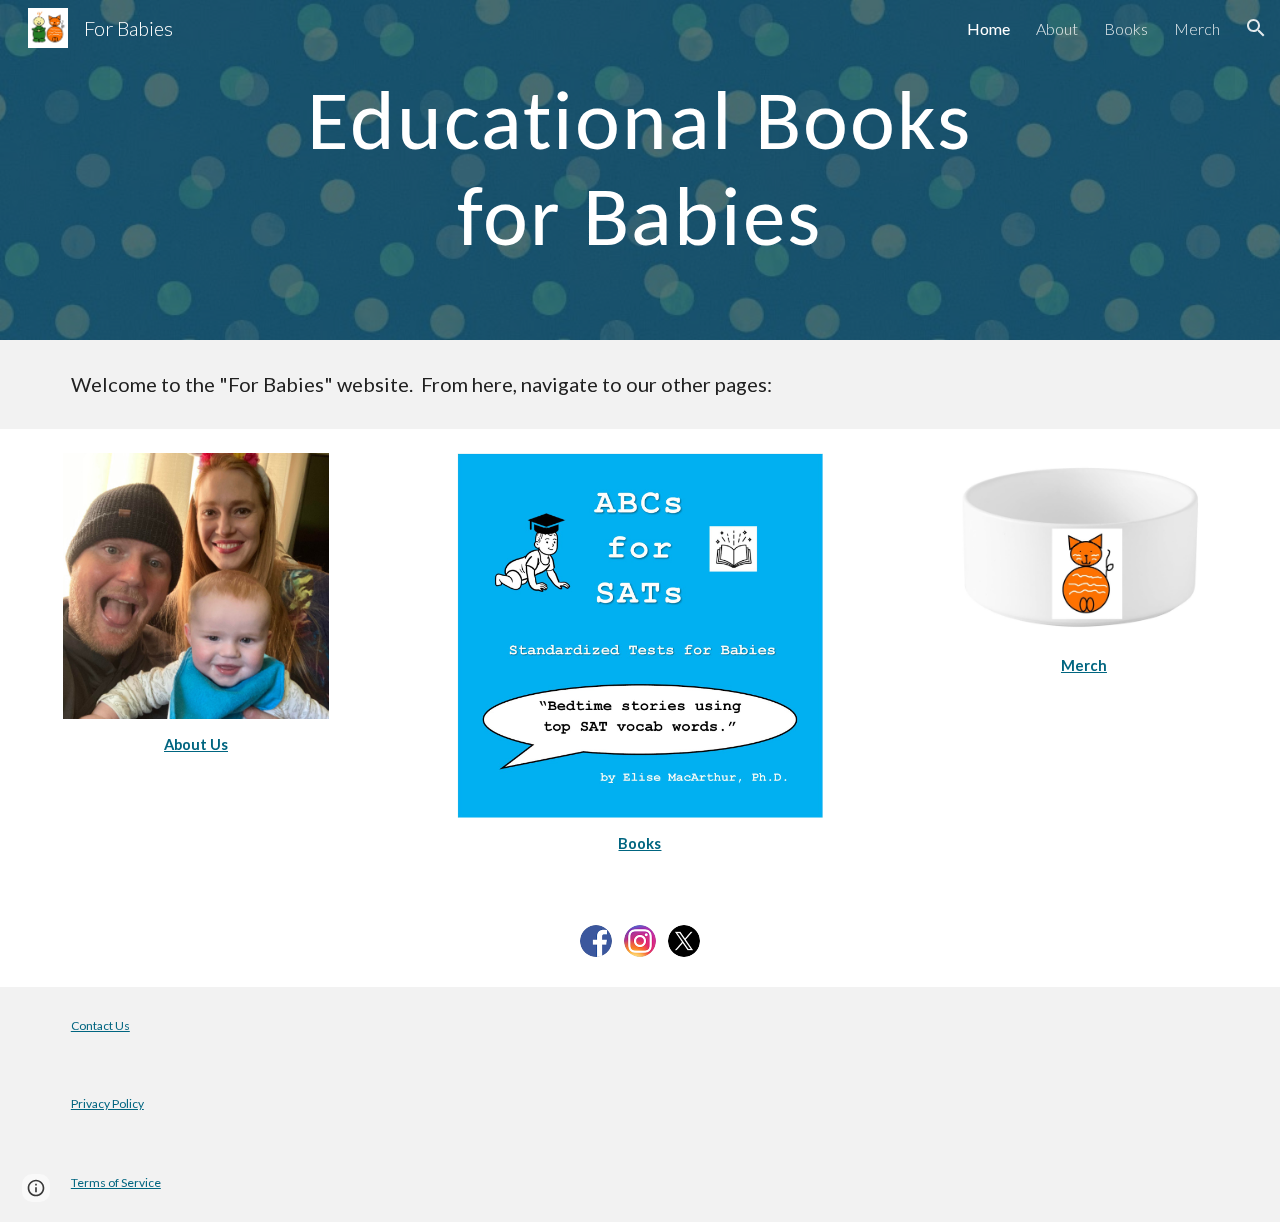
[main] (640, 170)
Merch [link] (1197, 28)
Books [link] (1126, 28)
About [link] (1057, 28)
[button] (1256, 28)
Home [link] (988, 28)
